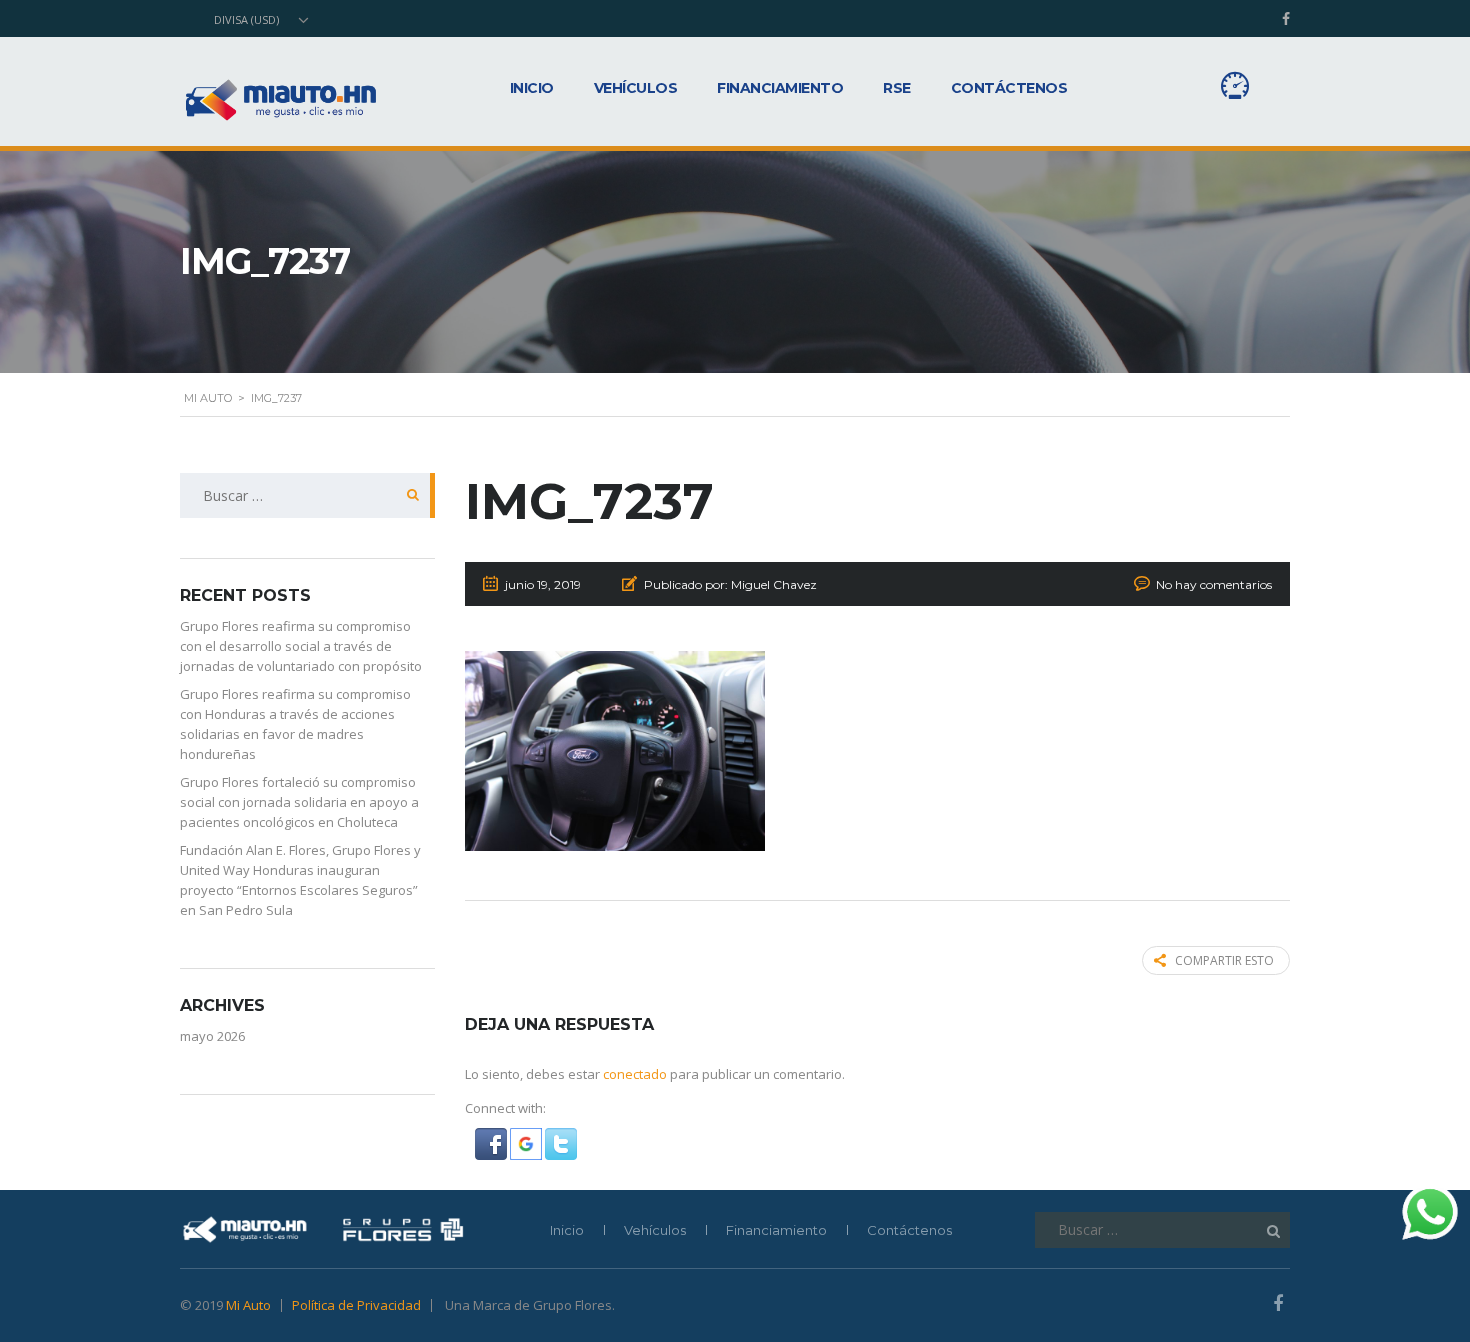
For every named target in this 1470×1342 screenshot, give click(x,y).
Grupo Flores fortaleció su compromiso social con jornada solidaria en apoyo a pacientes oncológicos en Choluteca (299, 802)
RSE (897, 88)
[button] (492, 1143)
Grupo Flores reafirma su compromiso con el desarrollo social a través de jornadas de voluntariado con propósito (301, 646)
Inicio (532, 88)
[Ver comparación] (1235, 85)
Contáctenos (1009, 88)
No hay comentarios (1214, 584)
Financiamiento (780, 88)
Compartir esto (1224, 960)
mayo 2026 (212, 1036)
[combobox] (259, 20)
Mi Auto (248, 1305)
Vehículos (636, 88)
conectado (635, 1074)
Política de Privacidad (356, 1305)
